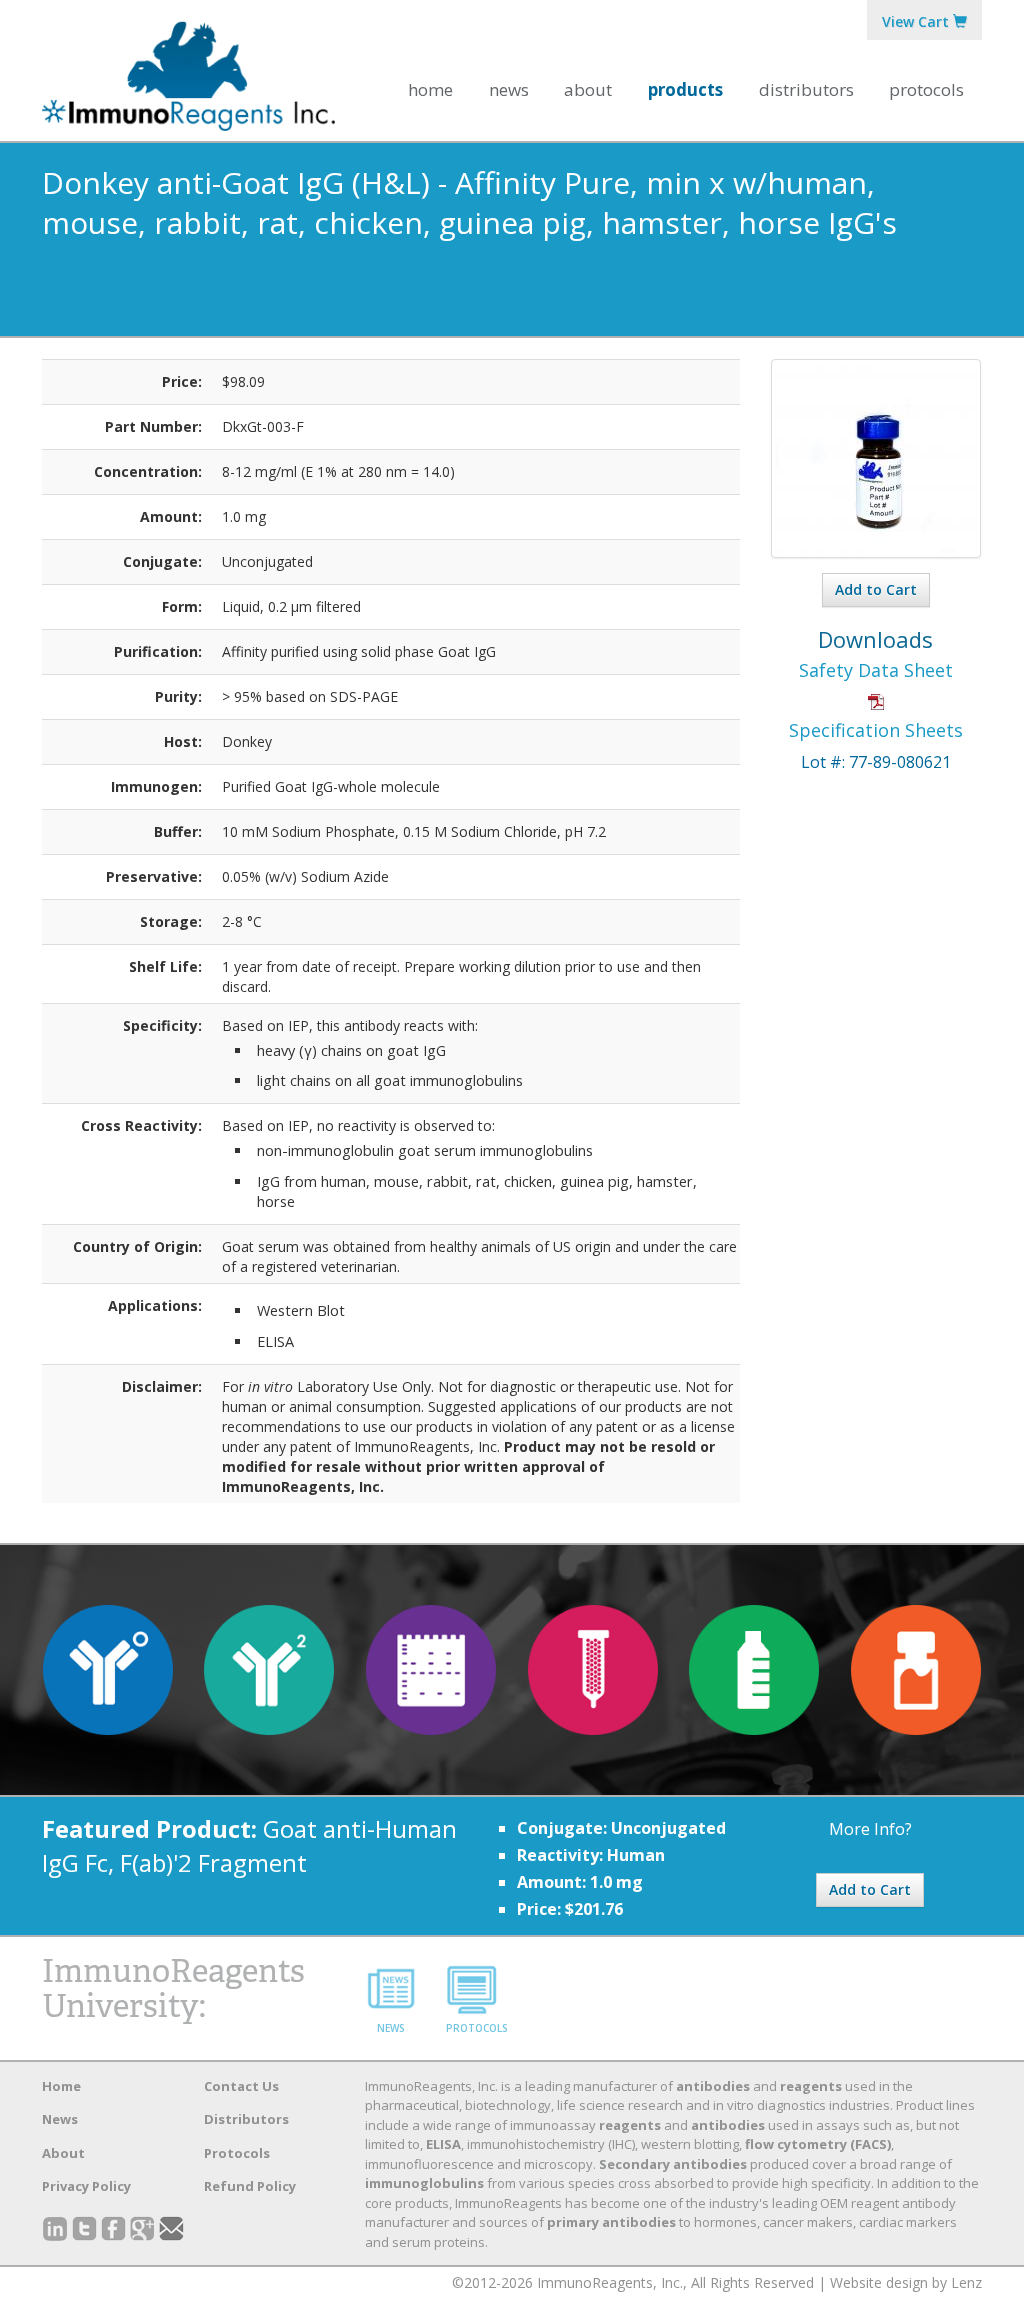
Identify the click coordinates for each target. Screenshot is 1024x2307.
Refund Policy (250, 2186)
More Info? (870, 1829)
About (63, 2153)
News (509, 89)
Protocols (926, 89)
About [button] (588, 89)
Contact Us (241, 2086)
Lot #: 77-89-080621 (876, 762)
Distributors (806, 89)
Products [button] (685, 89)
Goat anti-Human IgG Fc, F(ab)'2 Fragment (249, 1845)
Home (430, 89)
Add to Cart (876, 589)
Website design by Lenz (906, 2282)
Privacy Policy (86, 2186)
